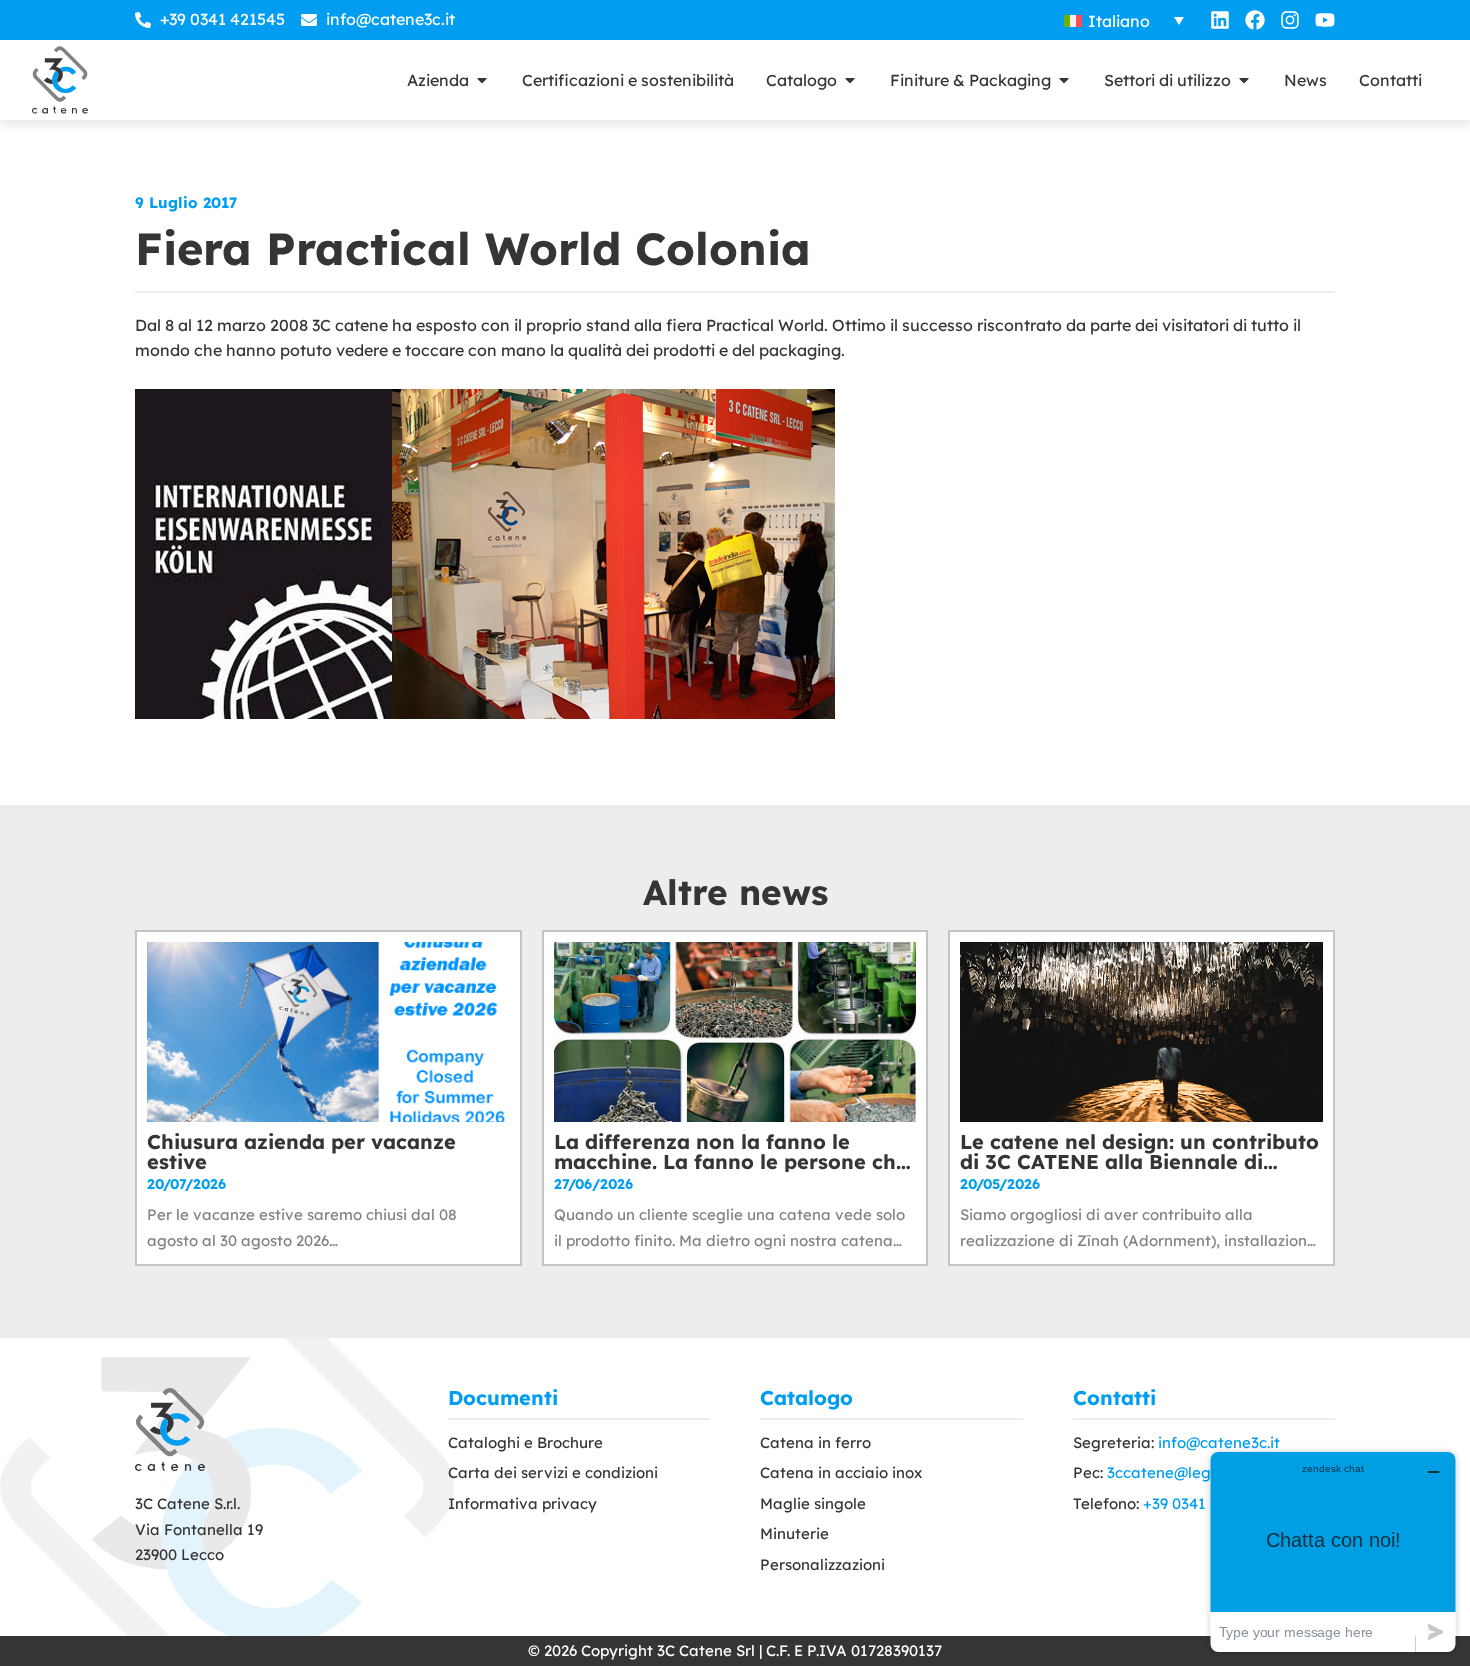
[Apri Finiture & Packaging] (1064, 80)
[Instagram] (1290, 20)
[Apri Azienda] (482, 80)
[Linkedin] (1220, 20)
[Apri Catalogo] (850, 80)
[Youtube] (1325, 20)
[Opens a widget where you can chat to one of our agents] (1333, 1551)
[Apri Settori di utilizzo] (1244, 80)
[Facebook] (1255, 20)
